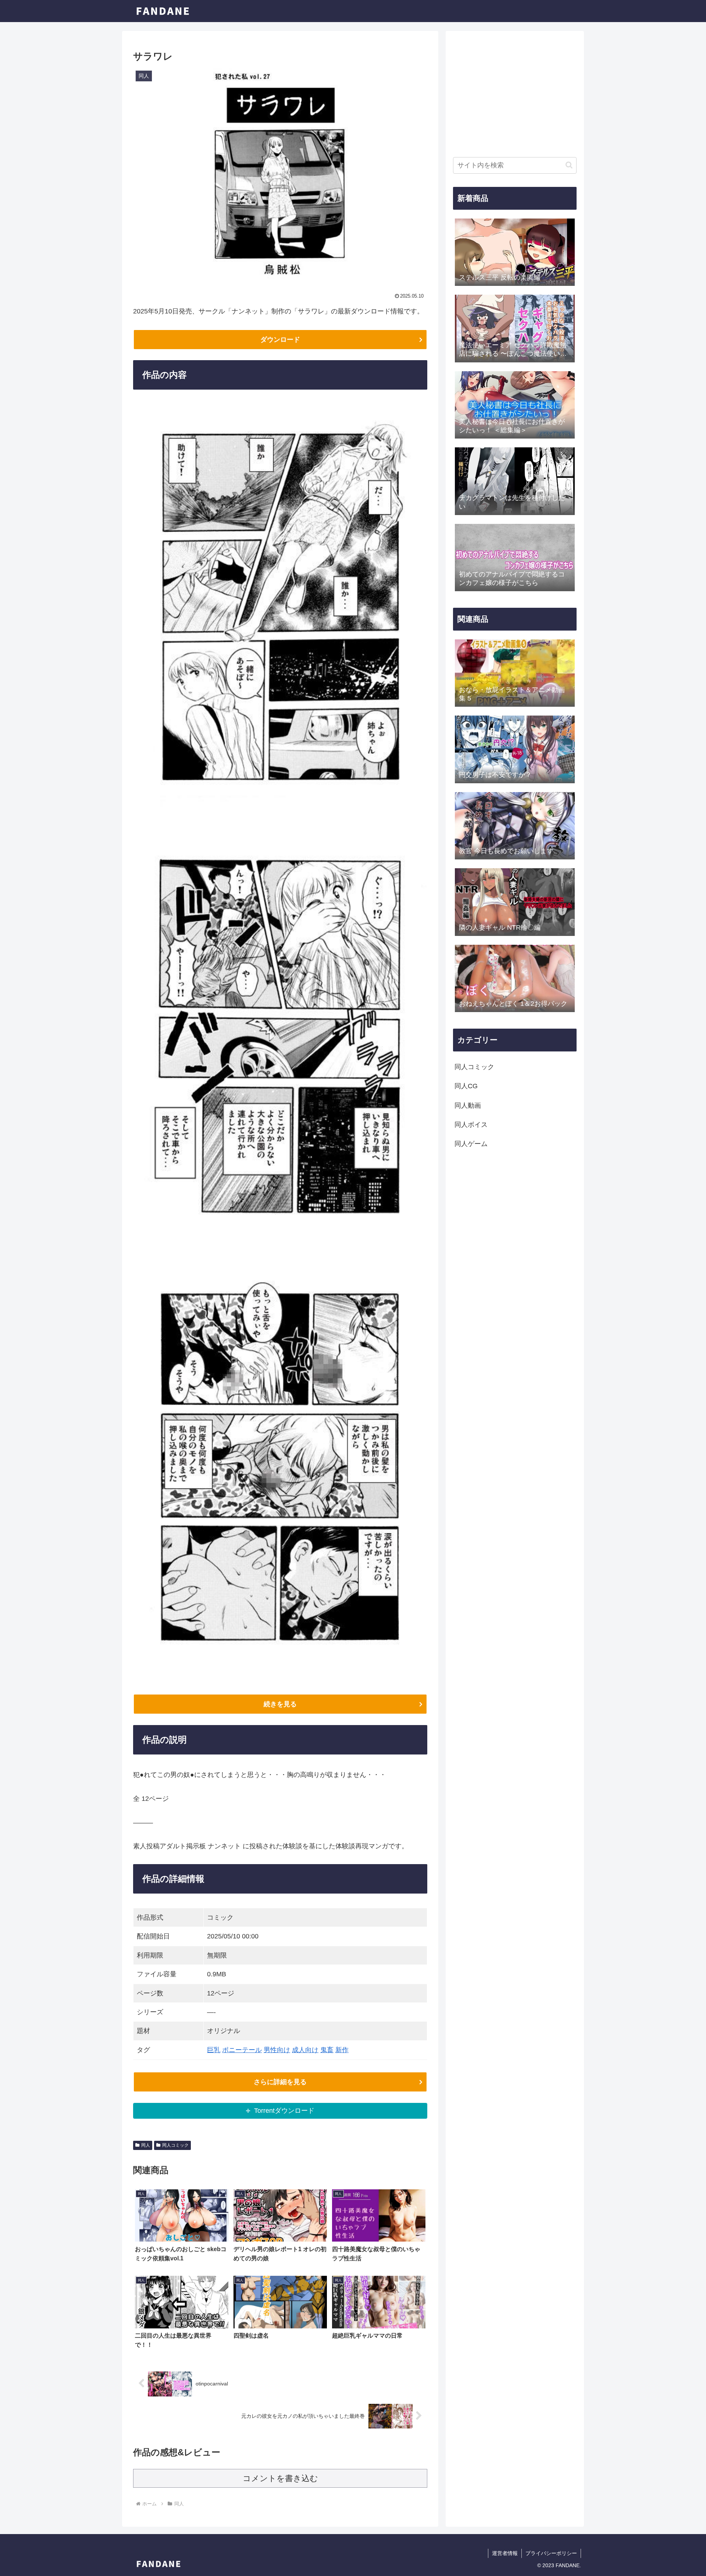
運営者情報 (505, 2553)
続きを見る (280, 1704)
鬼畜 (327, 2050)
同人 (146, 2145)
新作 (342, 2050)
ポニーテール (242, 2050)
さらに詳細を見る (280, 2082)
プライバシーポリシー (551, 2553)
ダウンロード (280, 340)
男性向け (277, 2050)
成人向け (305, 2050)
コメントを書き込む (280, 2478)
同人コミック (175, 2145)
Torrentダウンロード (284, 2111)
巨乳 (214, 2050)
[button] (569, 165)
